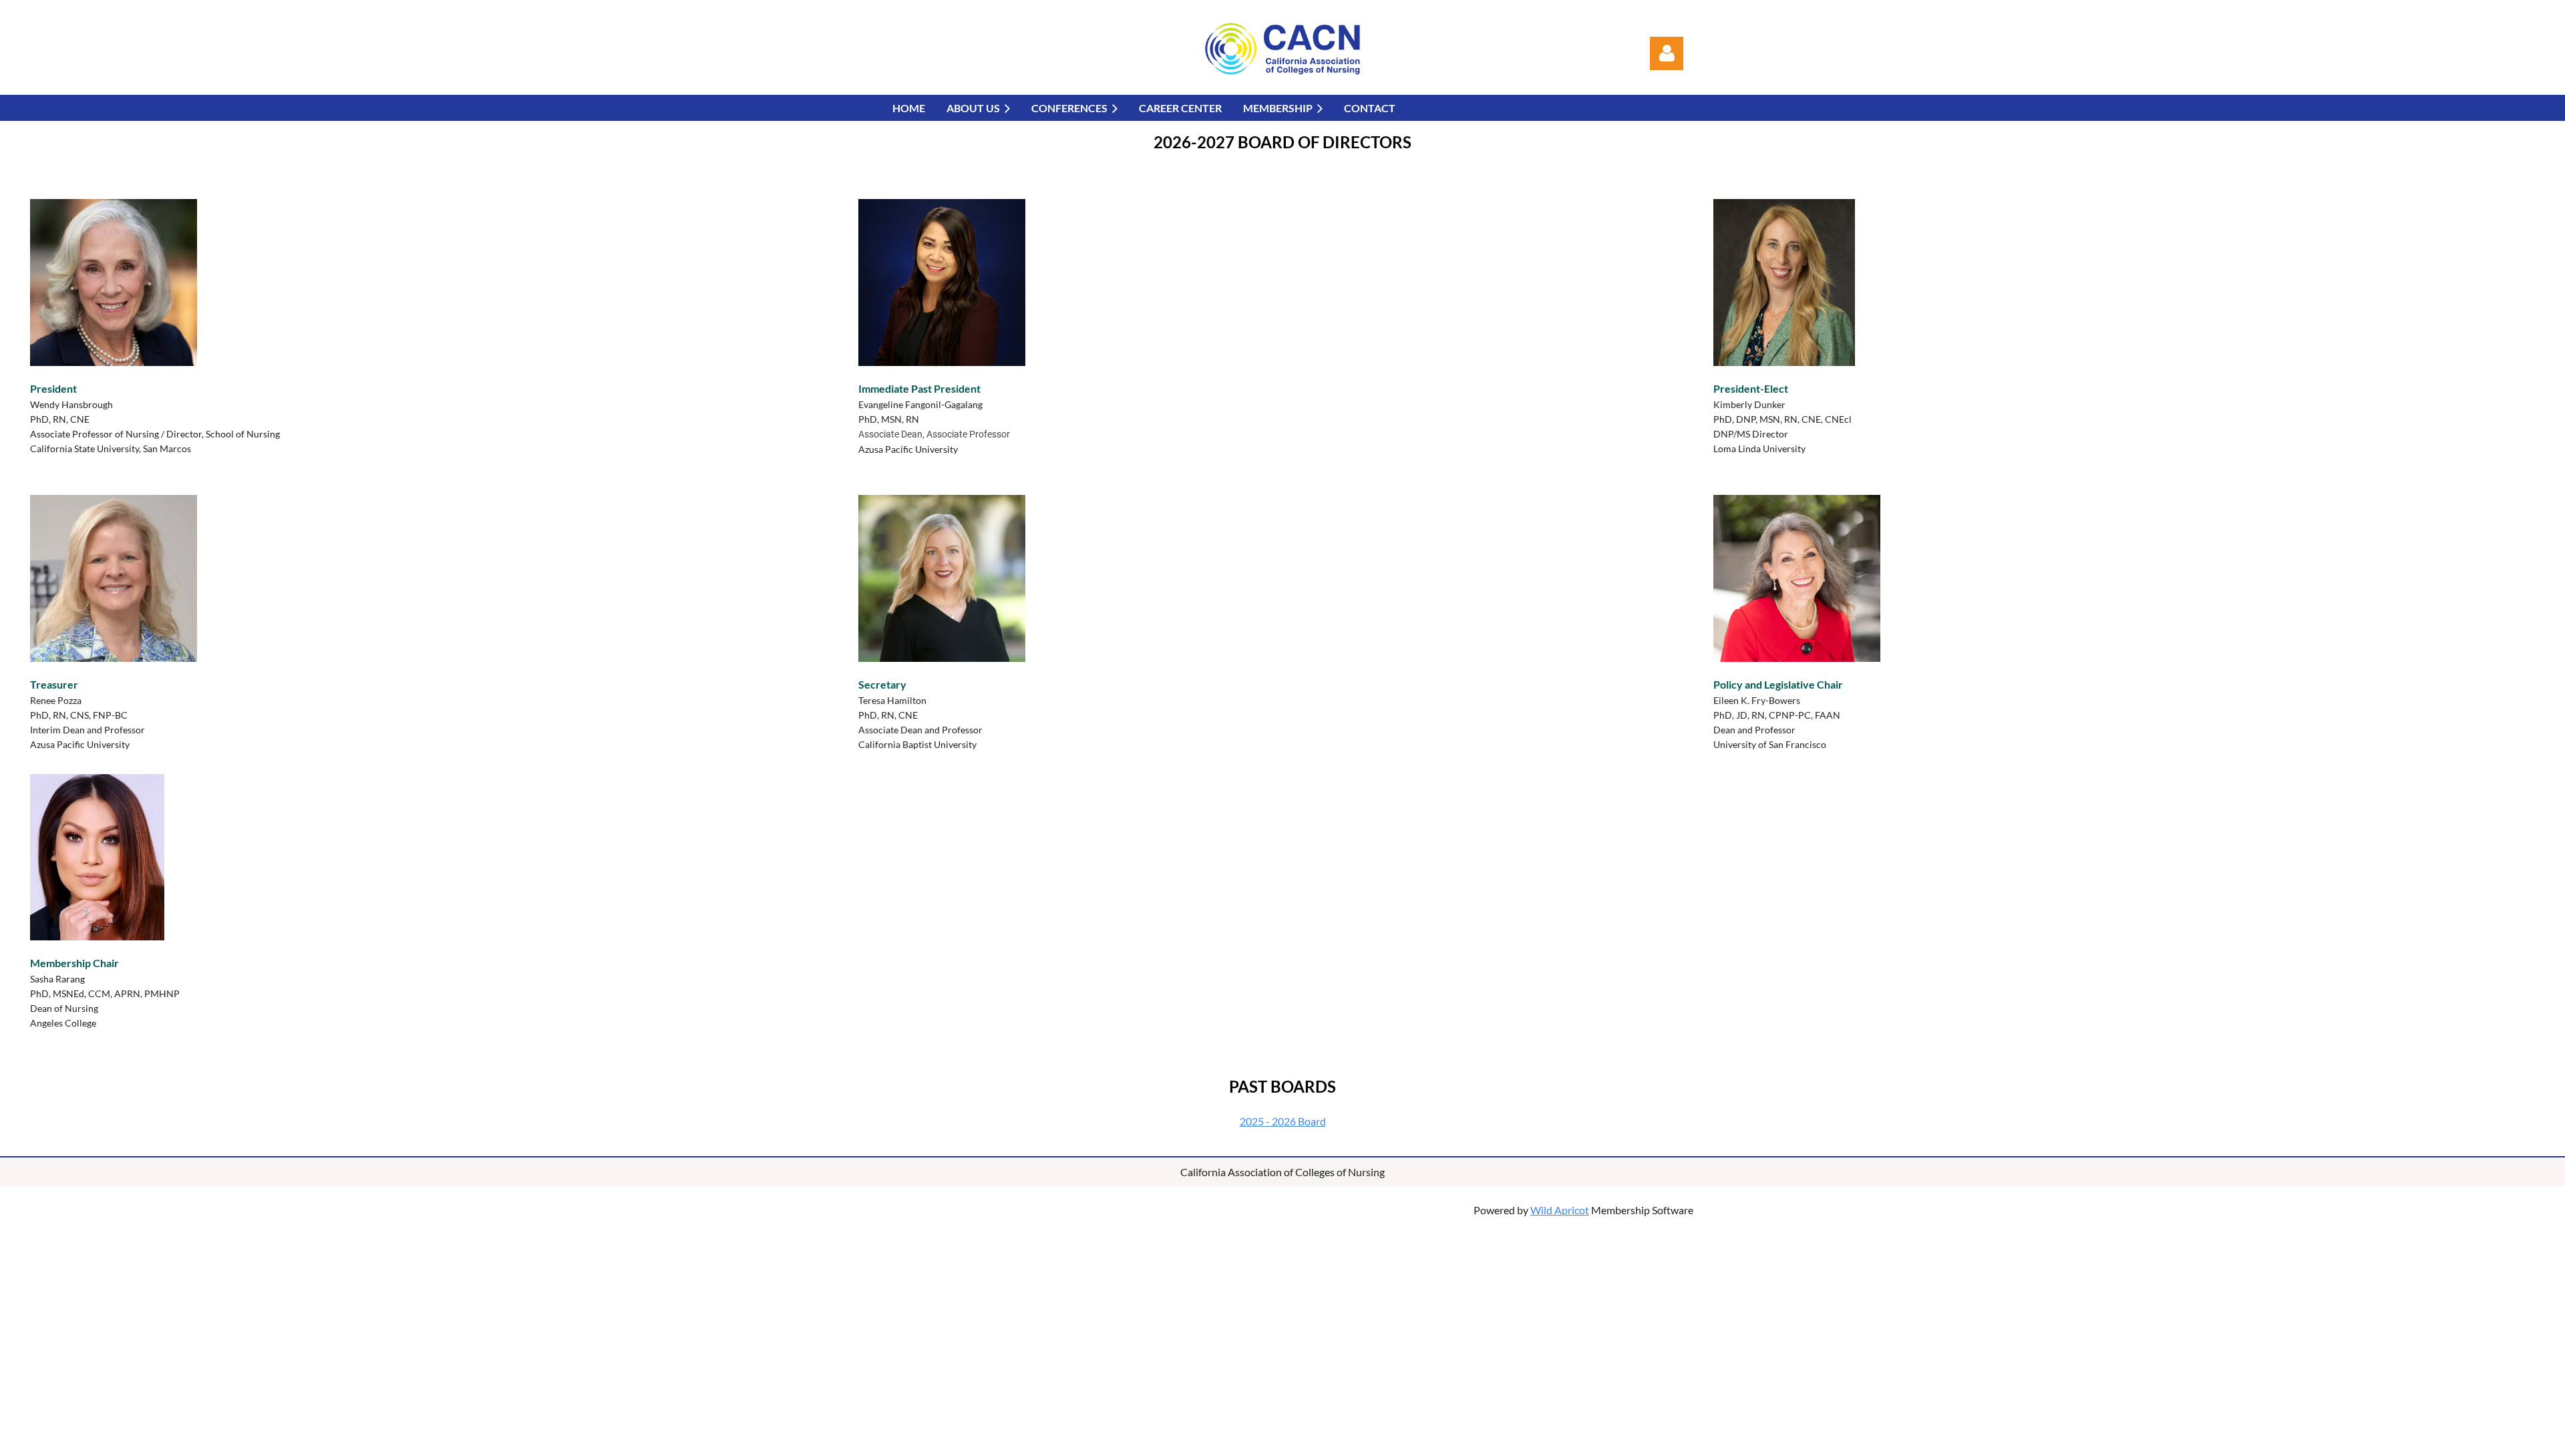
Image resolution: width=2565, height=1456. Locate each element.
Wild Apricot (1560, 1210)
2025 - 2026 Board (1283, 1121)
